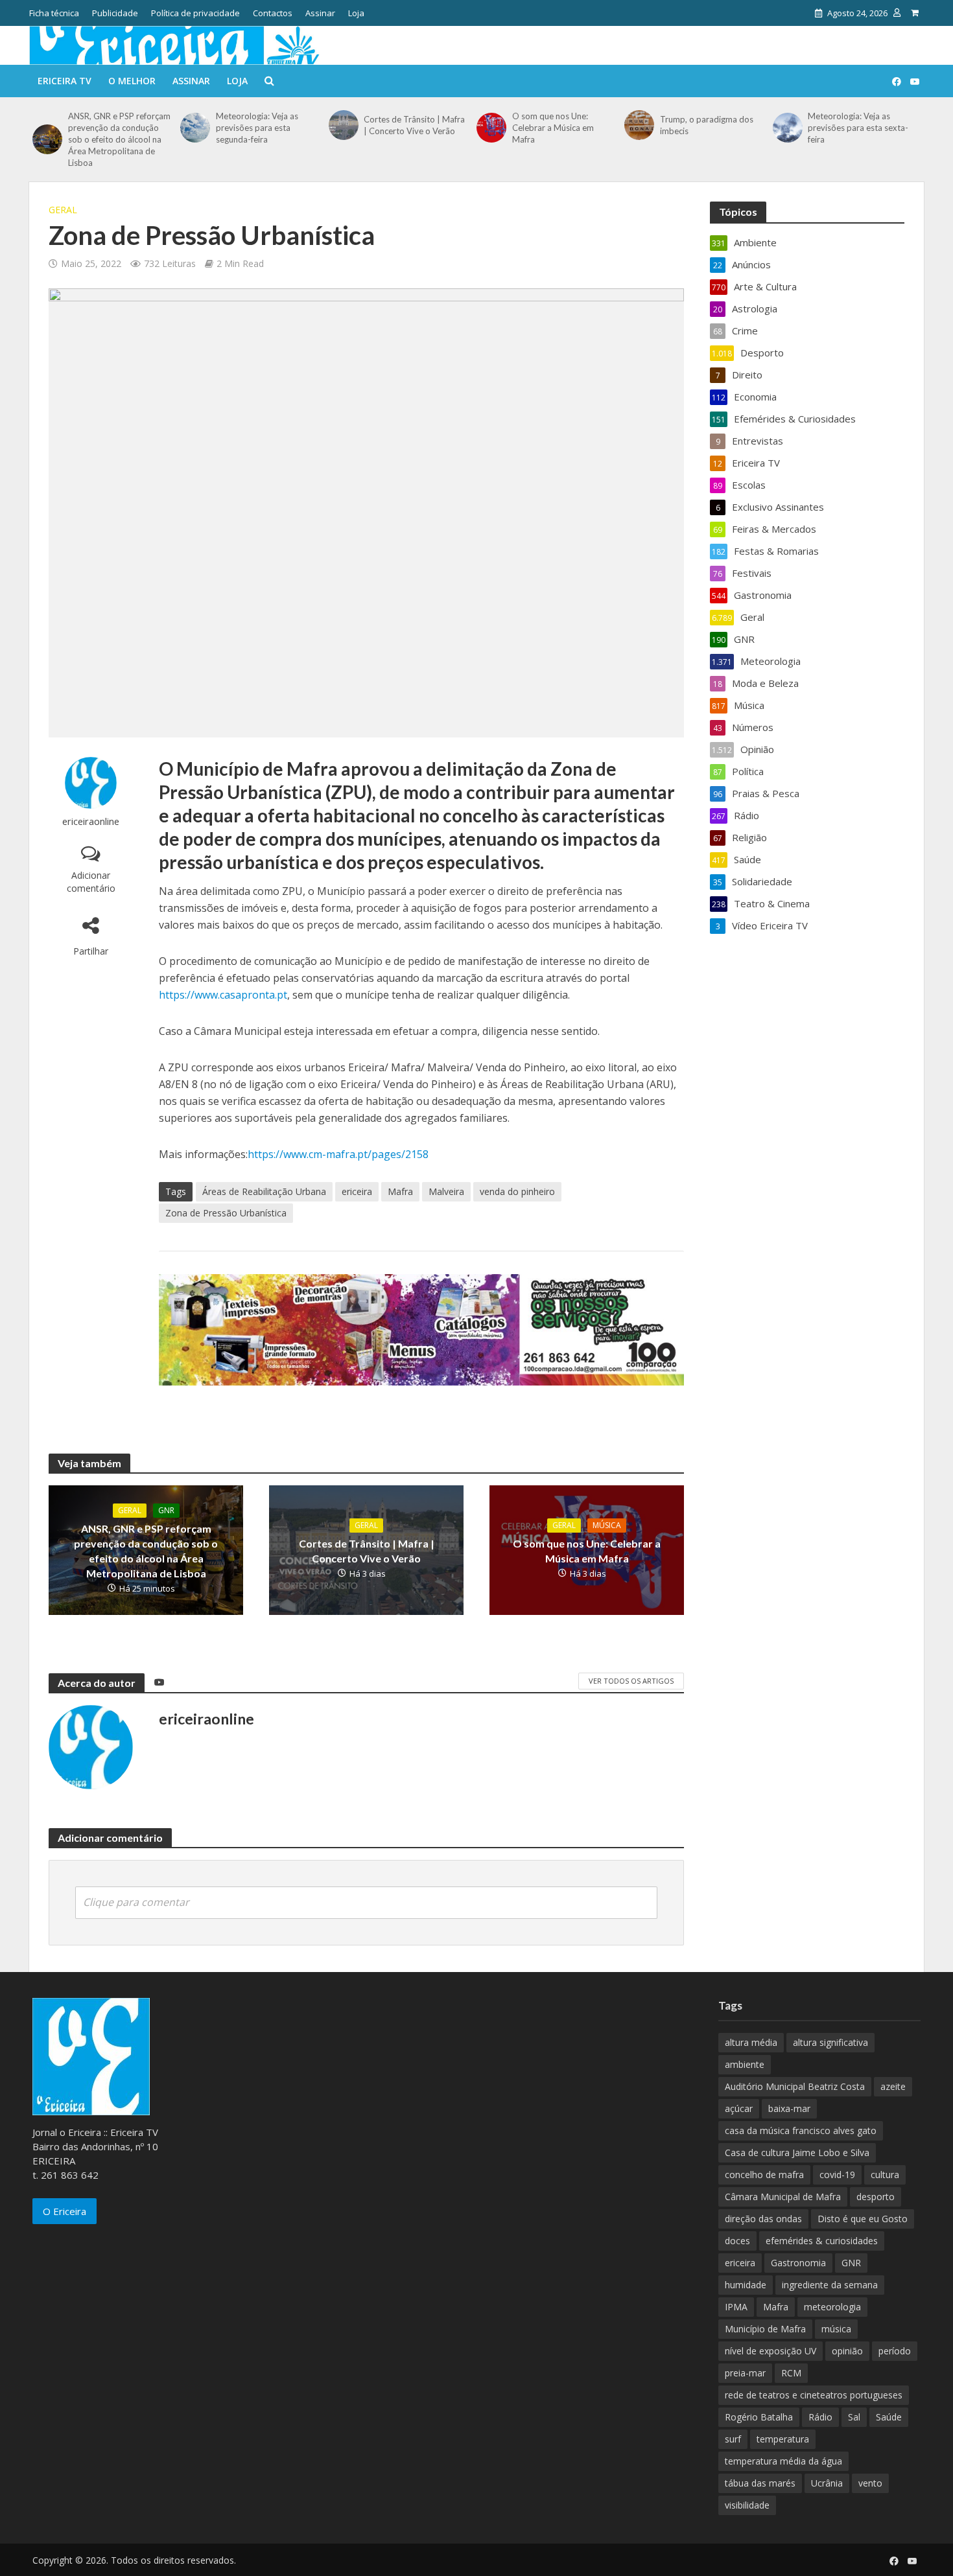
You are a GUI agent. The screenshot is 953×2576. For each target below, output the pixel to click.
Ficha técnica (54, 13)
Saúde (889, 2417)
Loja (356, 13)
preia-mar (745, 2373)
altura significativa (830, 2042)
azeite (893, 2086)
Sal (854, 2417)
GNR (166, 1510)
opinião (847, 2351)
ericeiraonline (91, 821)
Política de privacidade (195, 13)
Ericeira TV (65, 81)
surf (733, 2439)
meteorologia (832, 2307)
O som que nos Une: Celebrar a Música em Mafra (553, 128)
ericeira (357, 1191)
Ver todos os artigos (631, 1681)
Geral (63, 210)
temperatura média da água (783, 2461)
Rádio (820, 2417)
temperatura (783, 2439)
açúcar (739, 2108)
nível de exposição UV (771, 2351)
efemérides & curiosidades (822, 2241)
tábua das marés (760, 2483)
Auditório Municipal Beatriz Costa (795, 2086)
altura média (751, 2042)
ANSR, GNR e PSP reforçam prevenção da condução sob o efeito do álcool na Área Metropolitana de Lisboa (119, 139)
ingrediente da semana (830, 2285)
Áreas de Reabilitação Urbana (264, 1191)
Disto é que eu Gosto (863, 2219)
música (836, 2329)
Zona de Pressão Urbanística (226, 1213)
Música (607, 1525)
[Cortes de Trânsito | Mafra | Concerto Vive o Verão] (343, 125)
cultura (885, 2175)
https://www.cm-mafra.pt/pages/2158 (338, 1154)
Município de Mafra (765, 2329)
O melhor (132, 81)
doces (737, 2241)
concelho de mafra (764, 2175)
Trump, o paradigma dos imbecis (707, 125)
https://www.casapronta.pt (223, 995)
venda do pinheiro (517, 1191)
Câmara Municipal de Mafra (783, 2197)
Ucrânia (827, 2483)
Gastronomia (798, 2263)
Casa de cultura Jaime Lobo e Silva (797, 2152)
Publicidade (115, 13)
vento (870, 2483)
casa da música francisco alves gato (801, 2130)
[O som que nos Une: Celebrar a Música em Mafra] (491, 128)
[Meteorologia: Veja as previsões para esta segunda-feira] (195, 128)
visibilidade (747, 2505)
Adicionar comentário (91, 882)
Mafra (400, 1191)
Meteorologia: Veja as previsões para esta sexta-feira (858, 128)
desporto (876, 2197)
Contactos (273, 13)
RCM (791, 2373)
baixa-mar (789, 2108)
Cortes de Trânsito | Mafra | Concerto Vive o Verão (414, 125)
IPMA (736, 2307)
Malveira (446, 1191)
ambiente (745, 2064)
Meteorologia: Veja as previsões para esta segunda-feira (257, 128)
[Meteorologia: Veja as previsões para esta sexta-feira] (787, 128)
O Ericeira (65, 2211)
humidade (746, 2285)
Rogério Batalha (759, 2417)
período (895, 2351)
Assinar (320, 13)
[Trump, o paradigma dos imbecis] (639, 125)
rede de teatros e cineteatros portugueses (814, 2395)
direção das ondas (763, 2219)
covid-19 (837, 2175)
